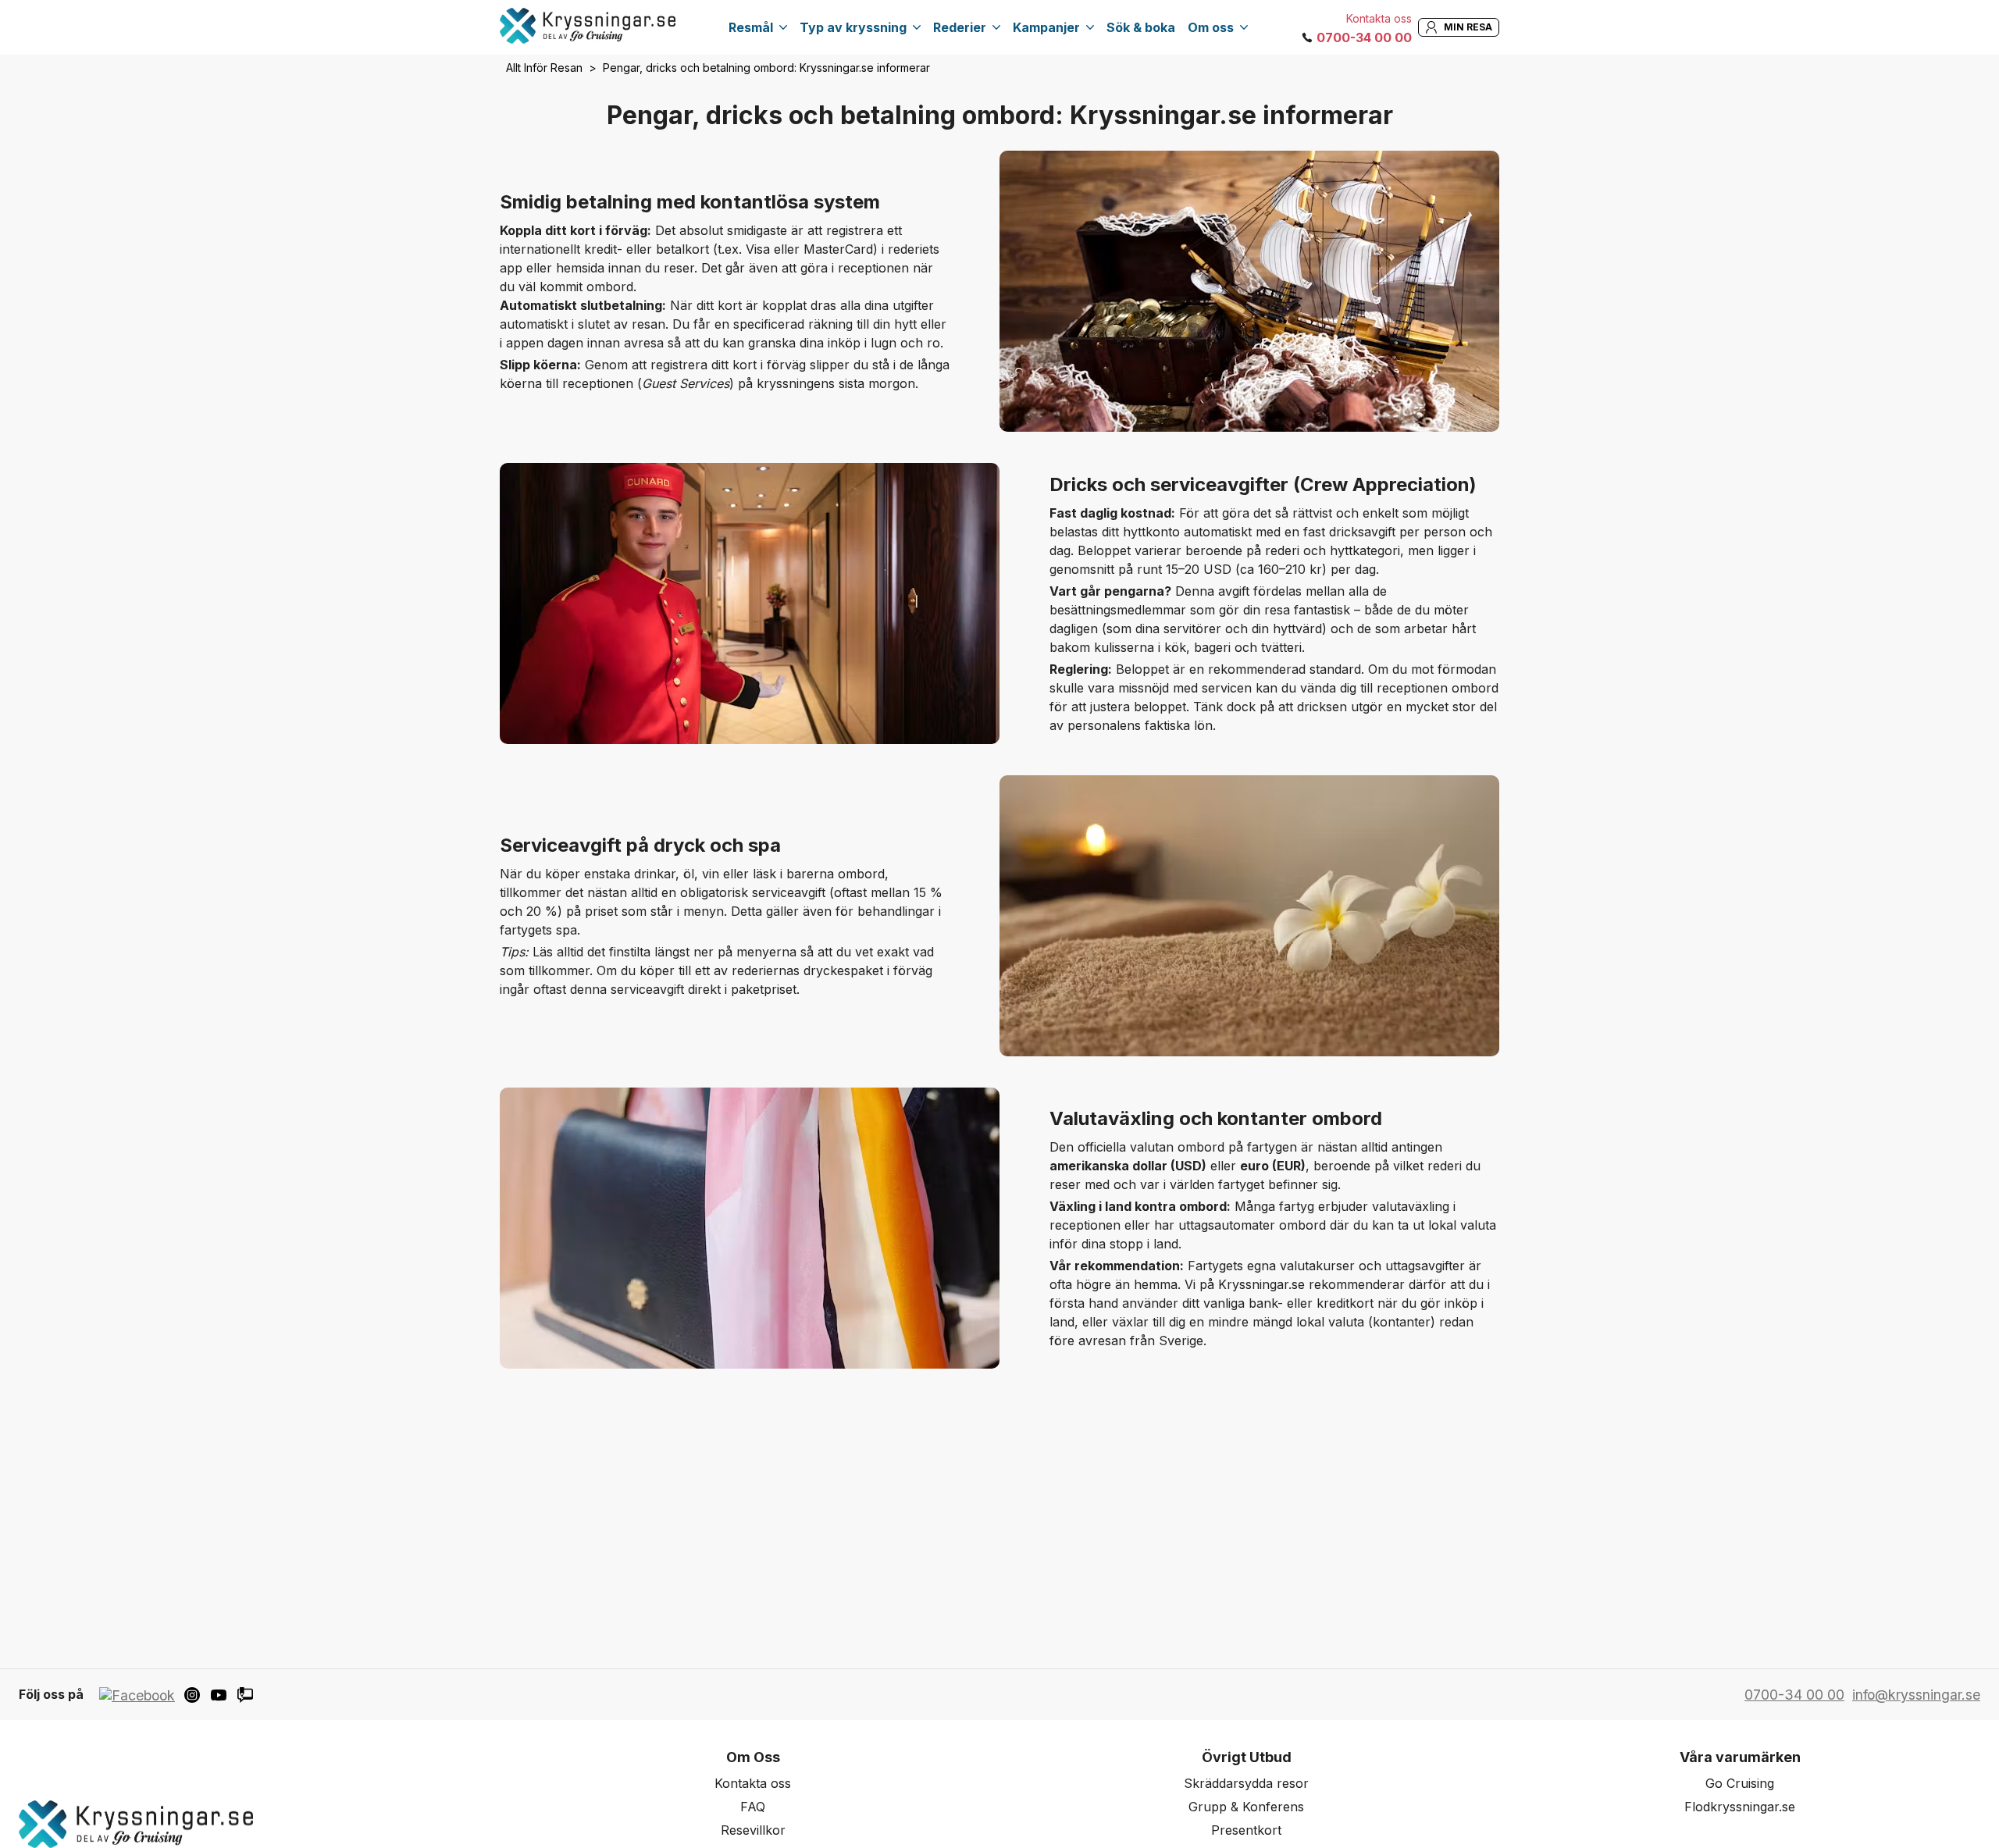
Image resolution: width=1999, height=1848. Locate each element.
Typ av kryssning (853, 27)
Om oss (1211, 27)
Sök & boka (1141, 27)
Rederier (960, 27)
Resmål (751, 27)
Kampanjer (1046, 27)
